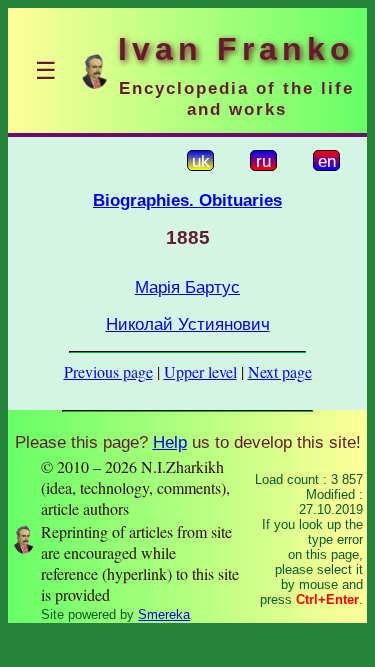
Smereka (164, 614)
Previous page (108, 371)
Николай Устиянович (188, 324)
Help (170, 442)
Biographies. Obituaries (187, 200)
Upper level (200, 371)
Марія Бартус (187, 287)
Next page (280, 371)
